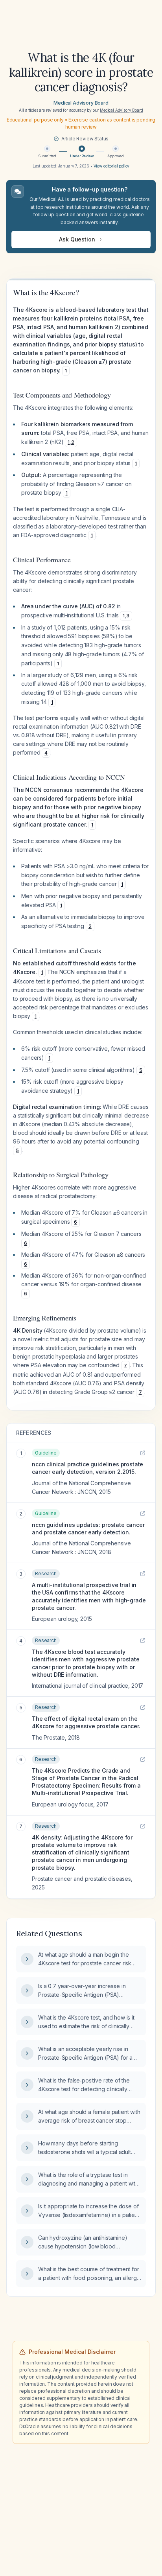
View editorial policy (112, 166)
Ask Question (77, 239)
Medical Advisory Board (81, 103)
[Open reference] (143, 1453)
